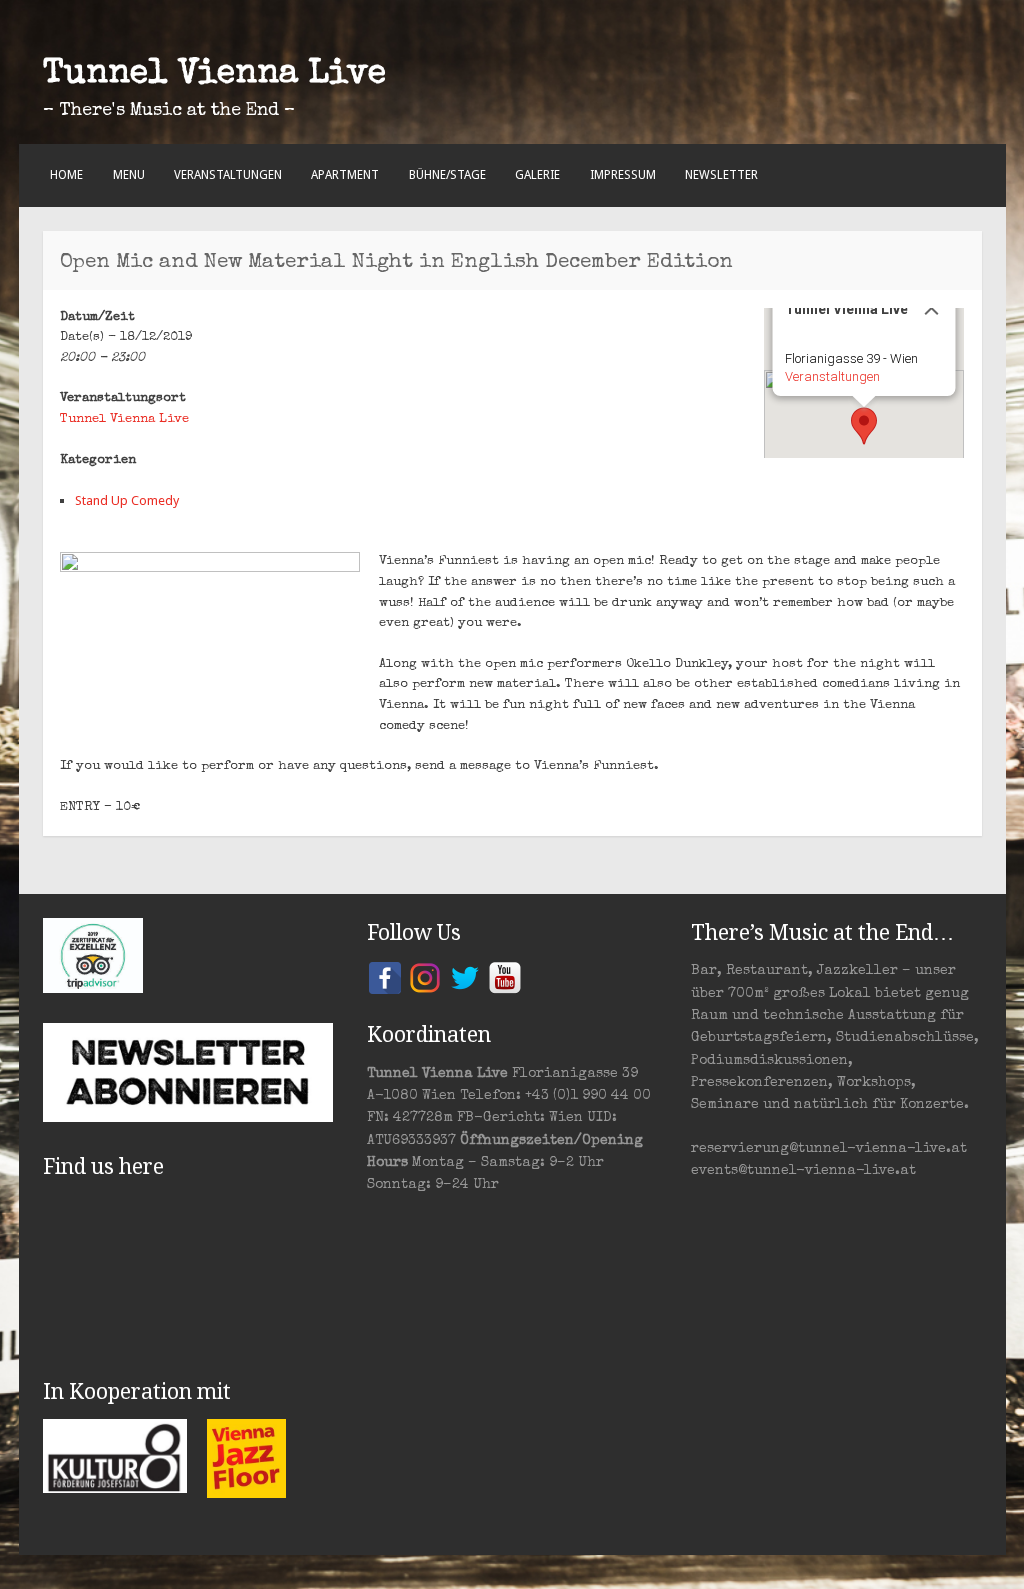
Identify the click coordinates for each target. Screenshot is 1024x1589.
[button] (864, 426)
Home (66, 175)
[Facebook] (385, 977)
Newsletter (721, 175)
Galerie (537, 175)
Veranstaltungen (228, 175)
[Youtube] (505, 977)
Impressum (623, 175)
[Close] (932, 308)
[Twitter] (465, 977)
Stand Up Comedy (127, 500)
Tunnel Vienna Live (214, 75)
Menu (129, 175)
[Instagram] (425, 977)
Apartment (345, 175)
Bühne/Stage (447, 175)
